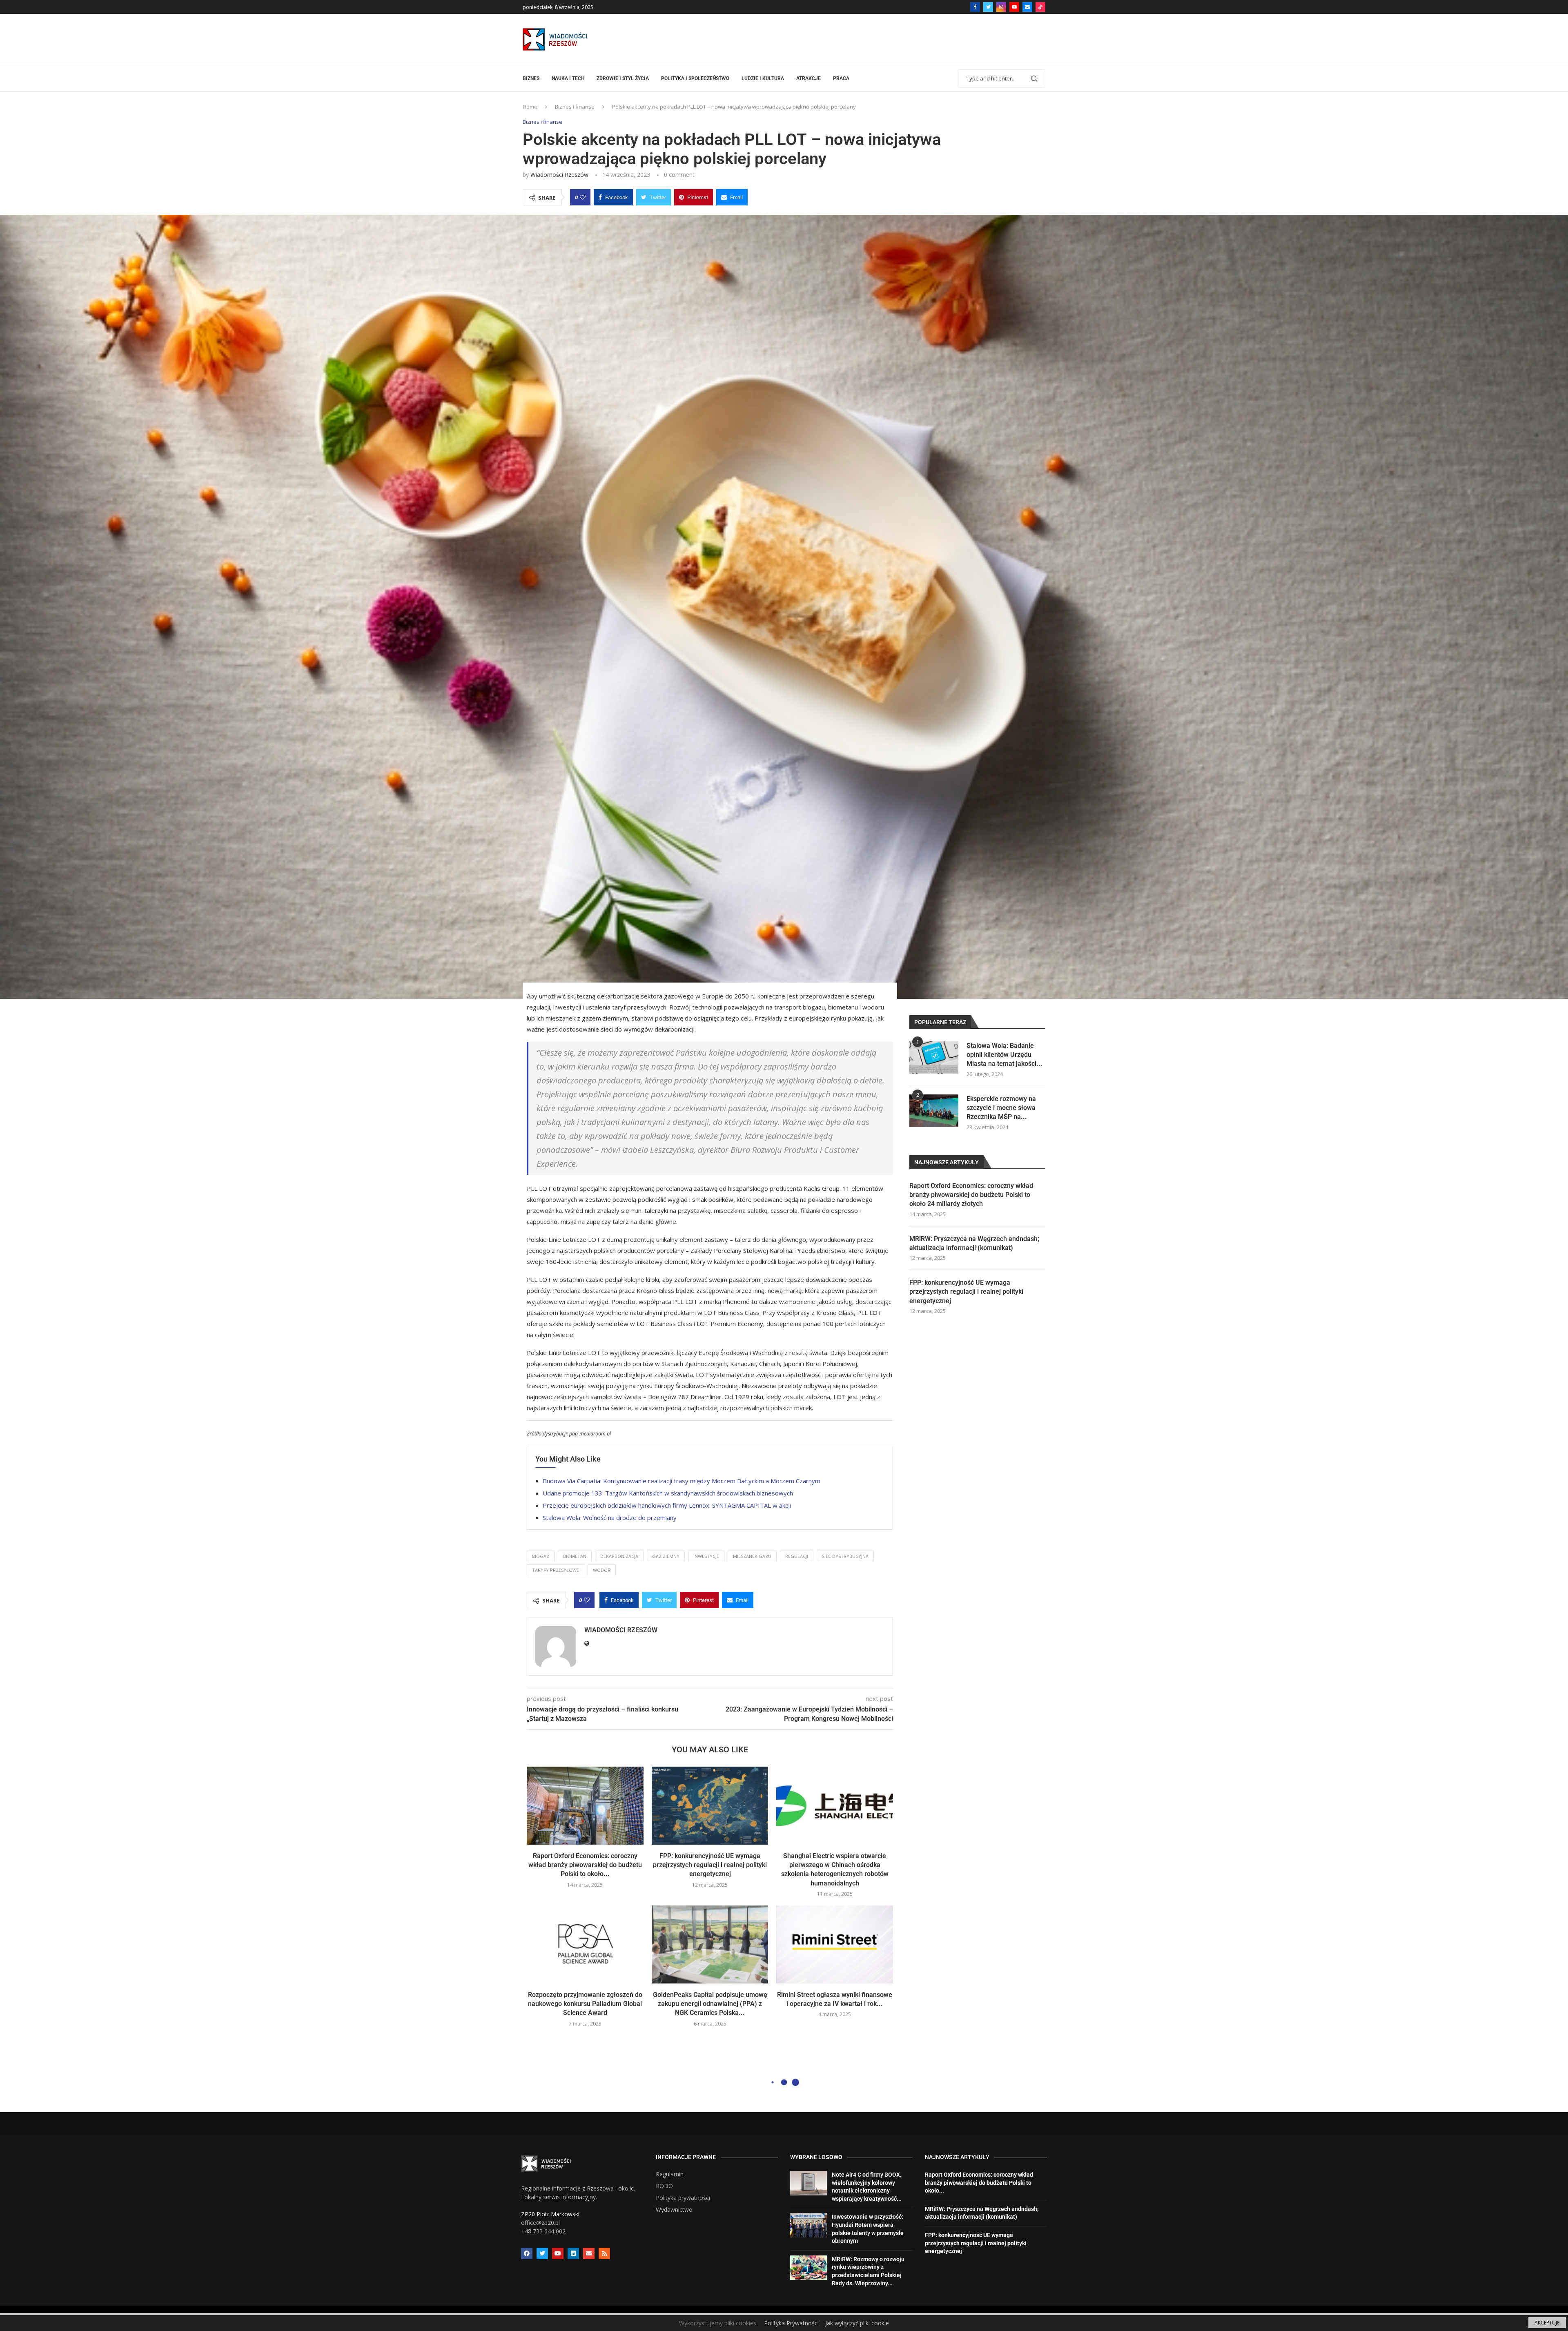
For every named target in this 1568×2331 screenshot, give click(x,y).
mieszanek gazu (752, 1556)
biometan (575, 1556)
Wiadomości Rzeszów (559, 175)
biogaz (541, 1556)
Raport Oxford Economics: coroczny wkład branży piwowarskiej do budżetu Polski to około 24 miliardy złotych (971, 1195)
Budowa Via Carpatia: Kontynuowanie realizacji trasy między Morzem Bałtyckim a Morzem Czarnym (682, 1481)
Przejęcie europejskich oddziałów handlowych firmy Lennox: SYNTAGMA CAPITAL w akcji (667, 1505)
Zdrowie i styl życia (623, 78)
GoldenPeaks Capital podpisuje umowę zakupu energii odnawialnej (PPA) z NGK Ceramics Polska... (710, 2004)
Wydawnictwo (674, 2210)
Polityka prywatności (683, 2198)
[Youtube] (1014, 7)
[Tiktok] (1040, 7)
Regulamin (670, 2174)
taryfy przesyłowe (556, 1570)
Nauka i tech (568, 78)
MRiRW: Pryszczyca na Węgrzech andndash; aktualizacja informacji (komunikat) (974, 1243)
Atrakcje (808, 78)
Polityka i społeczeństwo (695, 78)
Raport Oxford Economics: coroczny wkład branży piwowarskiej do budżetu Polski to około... (585, 1865)
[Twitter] (988, 7)
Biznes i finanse (575, 107)
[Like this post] (583, 197)
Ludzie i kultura (763, 78)
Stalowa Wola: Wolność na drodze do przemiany (610, 1518)
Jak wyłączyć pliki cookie (857, 2323)
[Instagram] (1001, 7)
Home (530, 107)
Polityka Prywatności (791, 2323)
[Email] (1027, 7)
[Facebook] (975, 7)
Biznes (531, 78)
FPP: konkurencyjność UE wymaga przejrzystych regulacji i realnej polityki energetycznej (710, 1865)
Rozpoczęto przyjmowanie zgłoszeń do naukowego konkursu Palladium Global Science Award (585, 2004)
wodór (602, 1570)
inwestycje (706, 1556)
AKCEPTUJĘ (1547, 2323)
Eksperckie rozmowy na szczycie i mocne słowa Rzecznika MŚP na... (1001, 1108)
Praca (841, 78)
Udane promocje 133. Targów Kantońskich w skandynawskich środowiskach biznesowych (668, 1493)
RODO (664, 2186)
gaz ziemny (666, 1556)
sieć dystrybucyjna (845, 1556)
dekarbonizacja (619, 1556)
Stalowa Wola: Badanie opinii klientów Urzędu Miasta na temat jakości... (1004, 1055)
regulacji (797, 1556)
